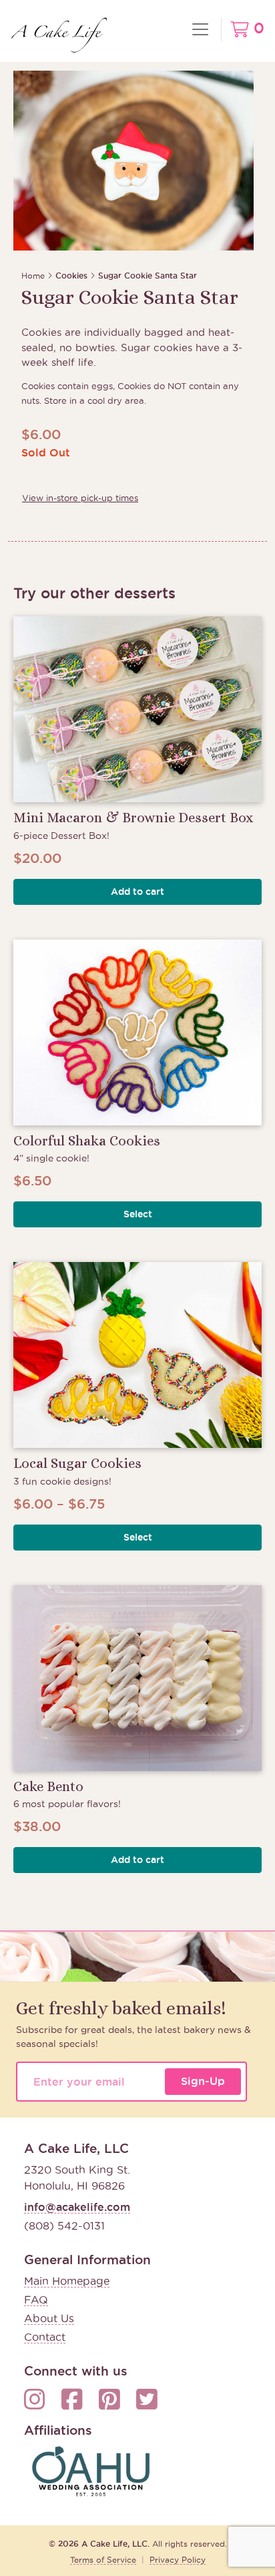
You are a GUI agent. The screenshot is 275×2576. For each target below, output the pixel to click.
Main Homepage (67, 2281)
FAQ (36, 2299)
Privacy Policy (178, 2560)
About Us (49, 2318)
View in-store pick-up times (80, 498)
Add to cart (137, 892)
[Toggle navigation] (200, 29)
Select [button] (138, 1214)
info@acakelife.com (77, 2207)
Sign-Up (203, 2081)
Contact (45, 2337)
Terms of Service (103, 2560)
